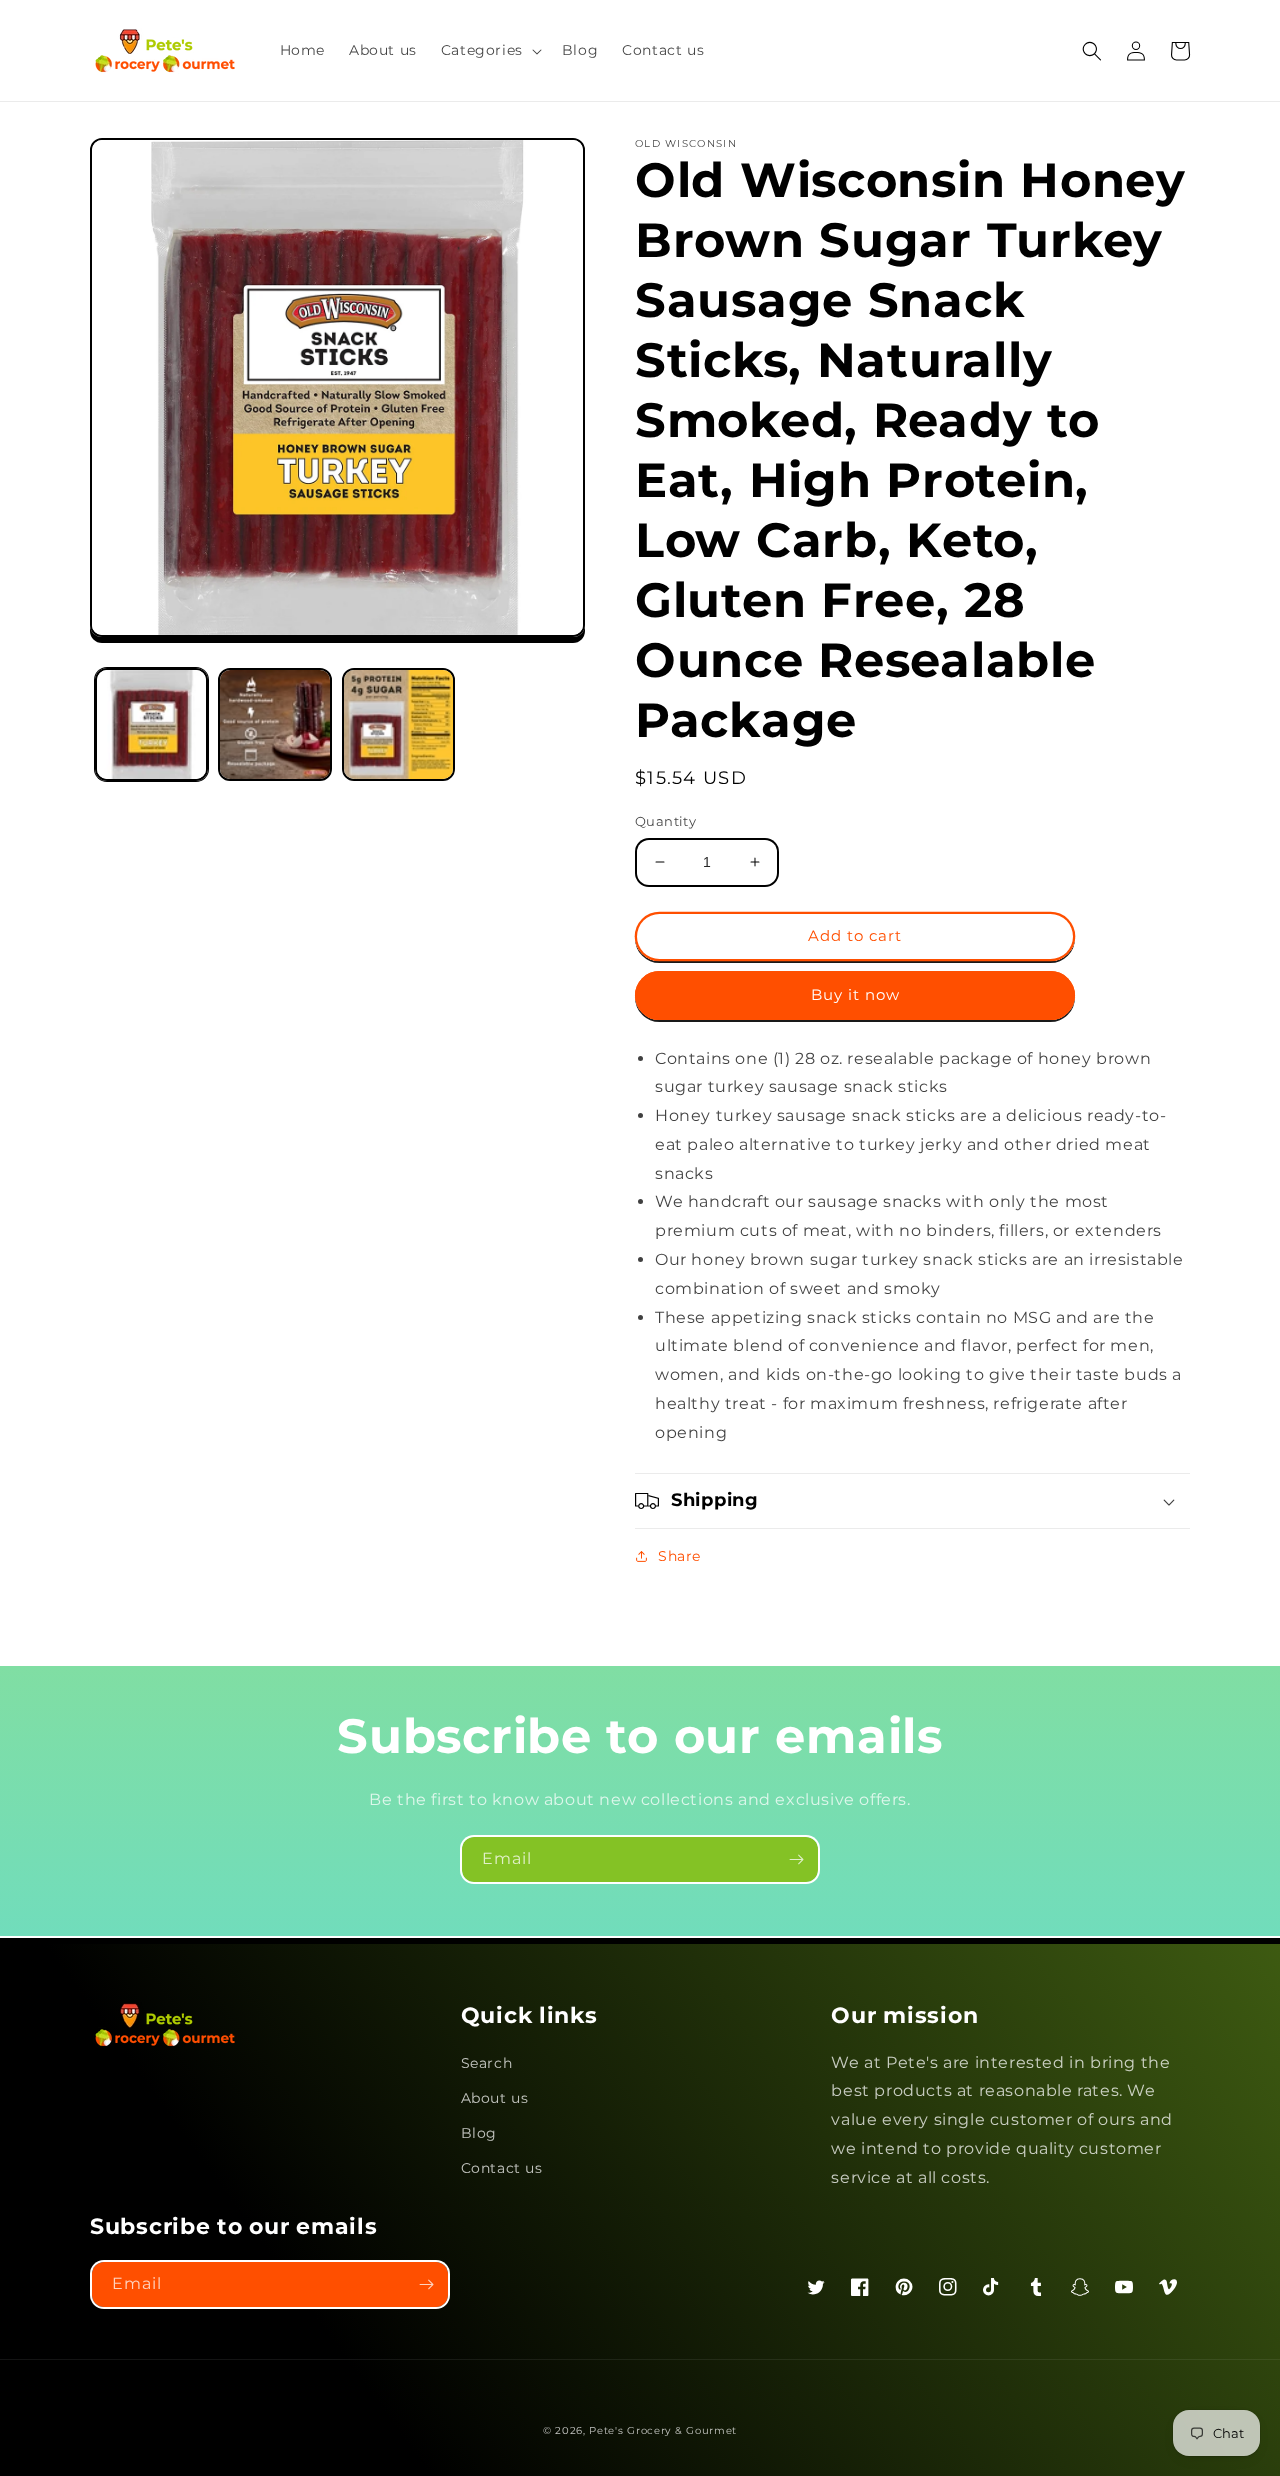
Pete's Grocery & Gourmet (663, 2430)
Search (487, 2063)
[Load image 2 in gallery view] (274, 724)
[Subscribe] (796, 1859)
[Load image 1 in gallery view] (151, 724)
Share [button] (679, 1556)
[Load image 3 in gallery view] (398, 724)
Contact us (502, 2168)
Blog (479, 2133)
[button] (489, 50)
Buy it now (855, 994)
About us (495, 2098)
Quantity (665, 821)
